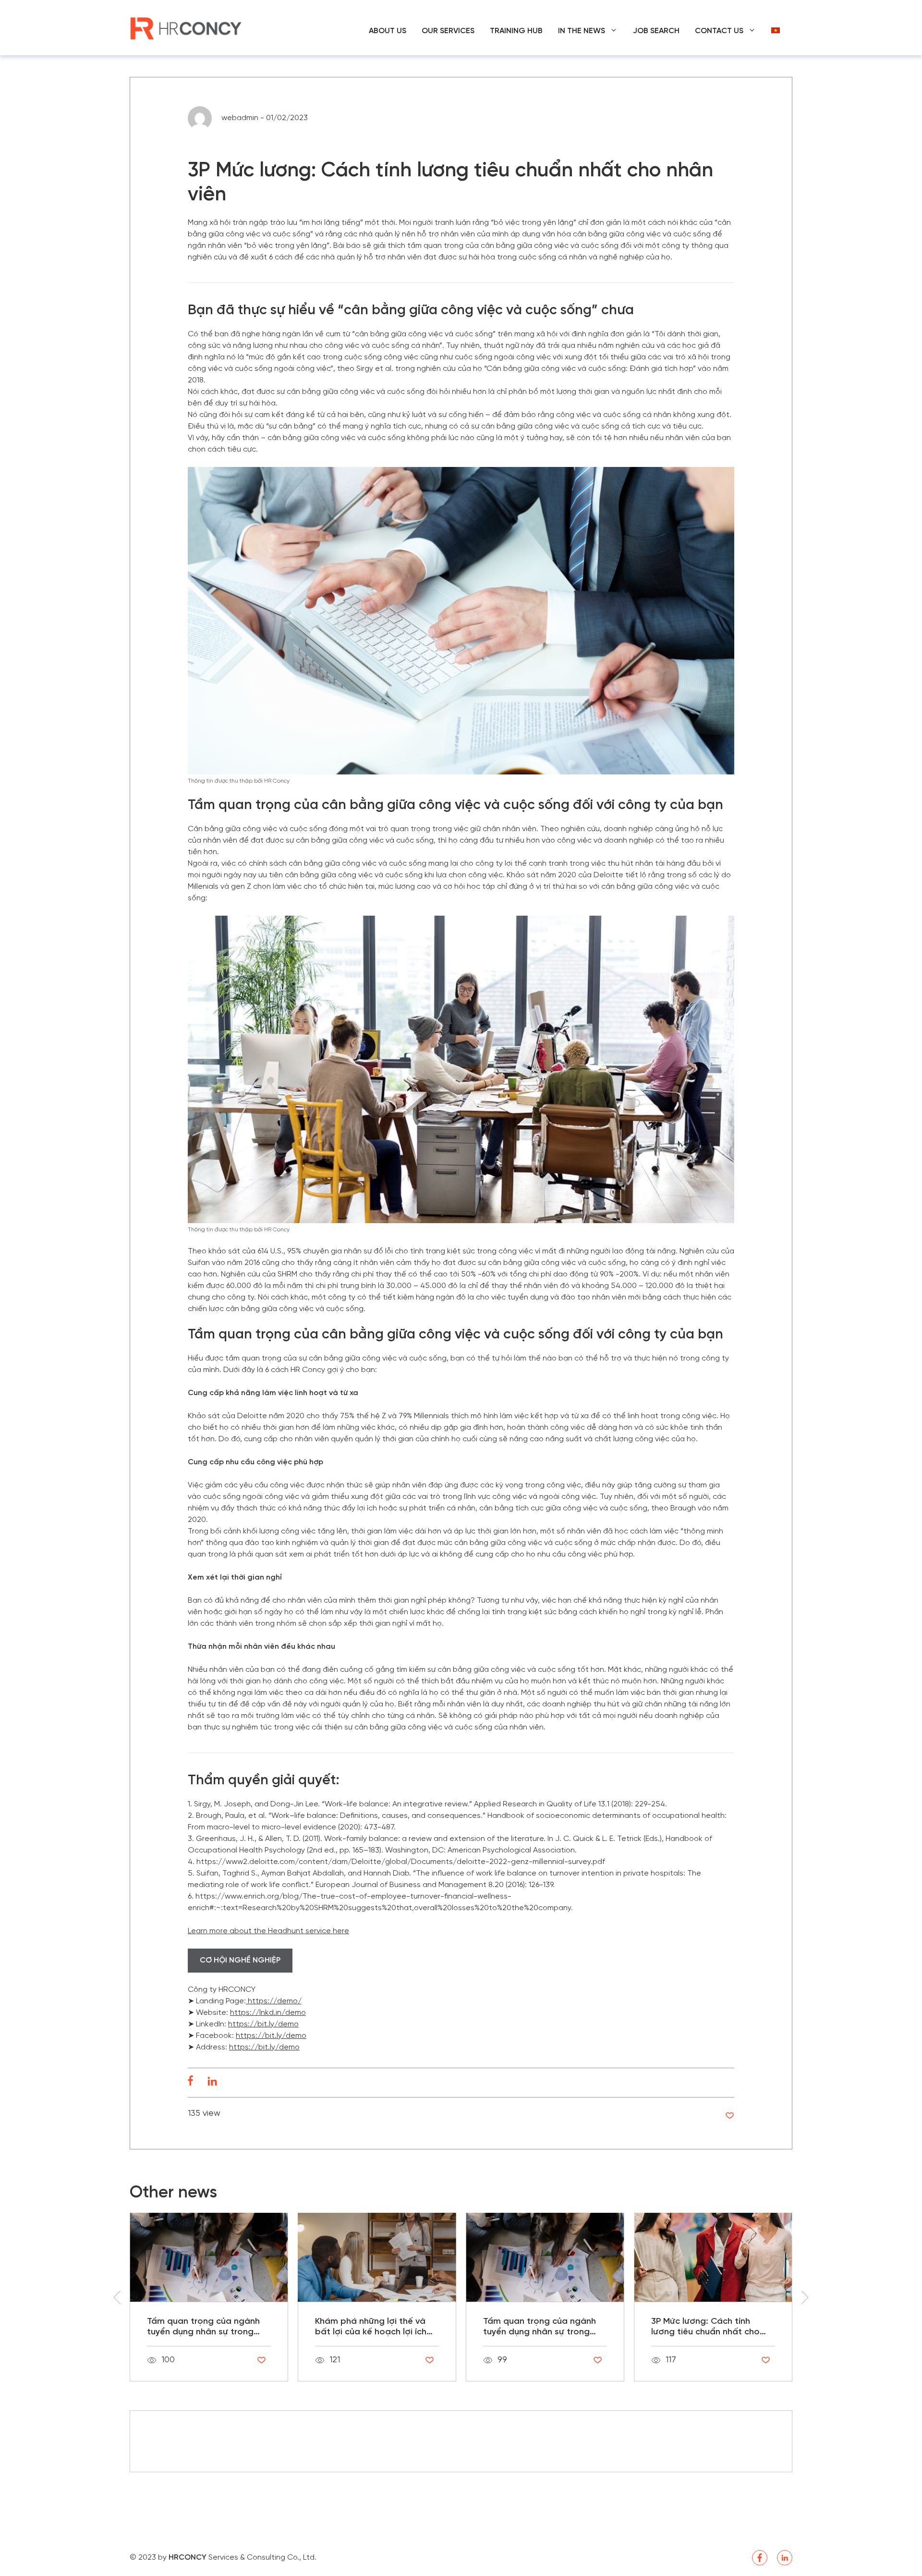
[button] (805, 2297)
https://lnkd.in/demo (268, 2013)
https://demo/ (274, 2001)
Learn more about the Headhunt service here (268, 1931)
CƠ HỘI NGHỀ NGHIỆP (240, 1960)
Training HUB (516, 31)
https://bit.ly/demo (263, 2024)
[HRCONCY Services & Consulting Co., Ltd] (187, 28)
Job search (656, 31)
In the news (582, 31)
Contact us (719, 31)
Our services (448, 31)
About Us (388, 31)
